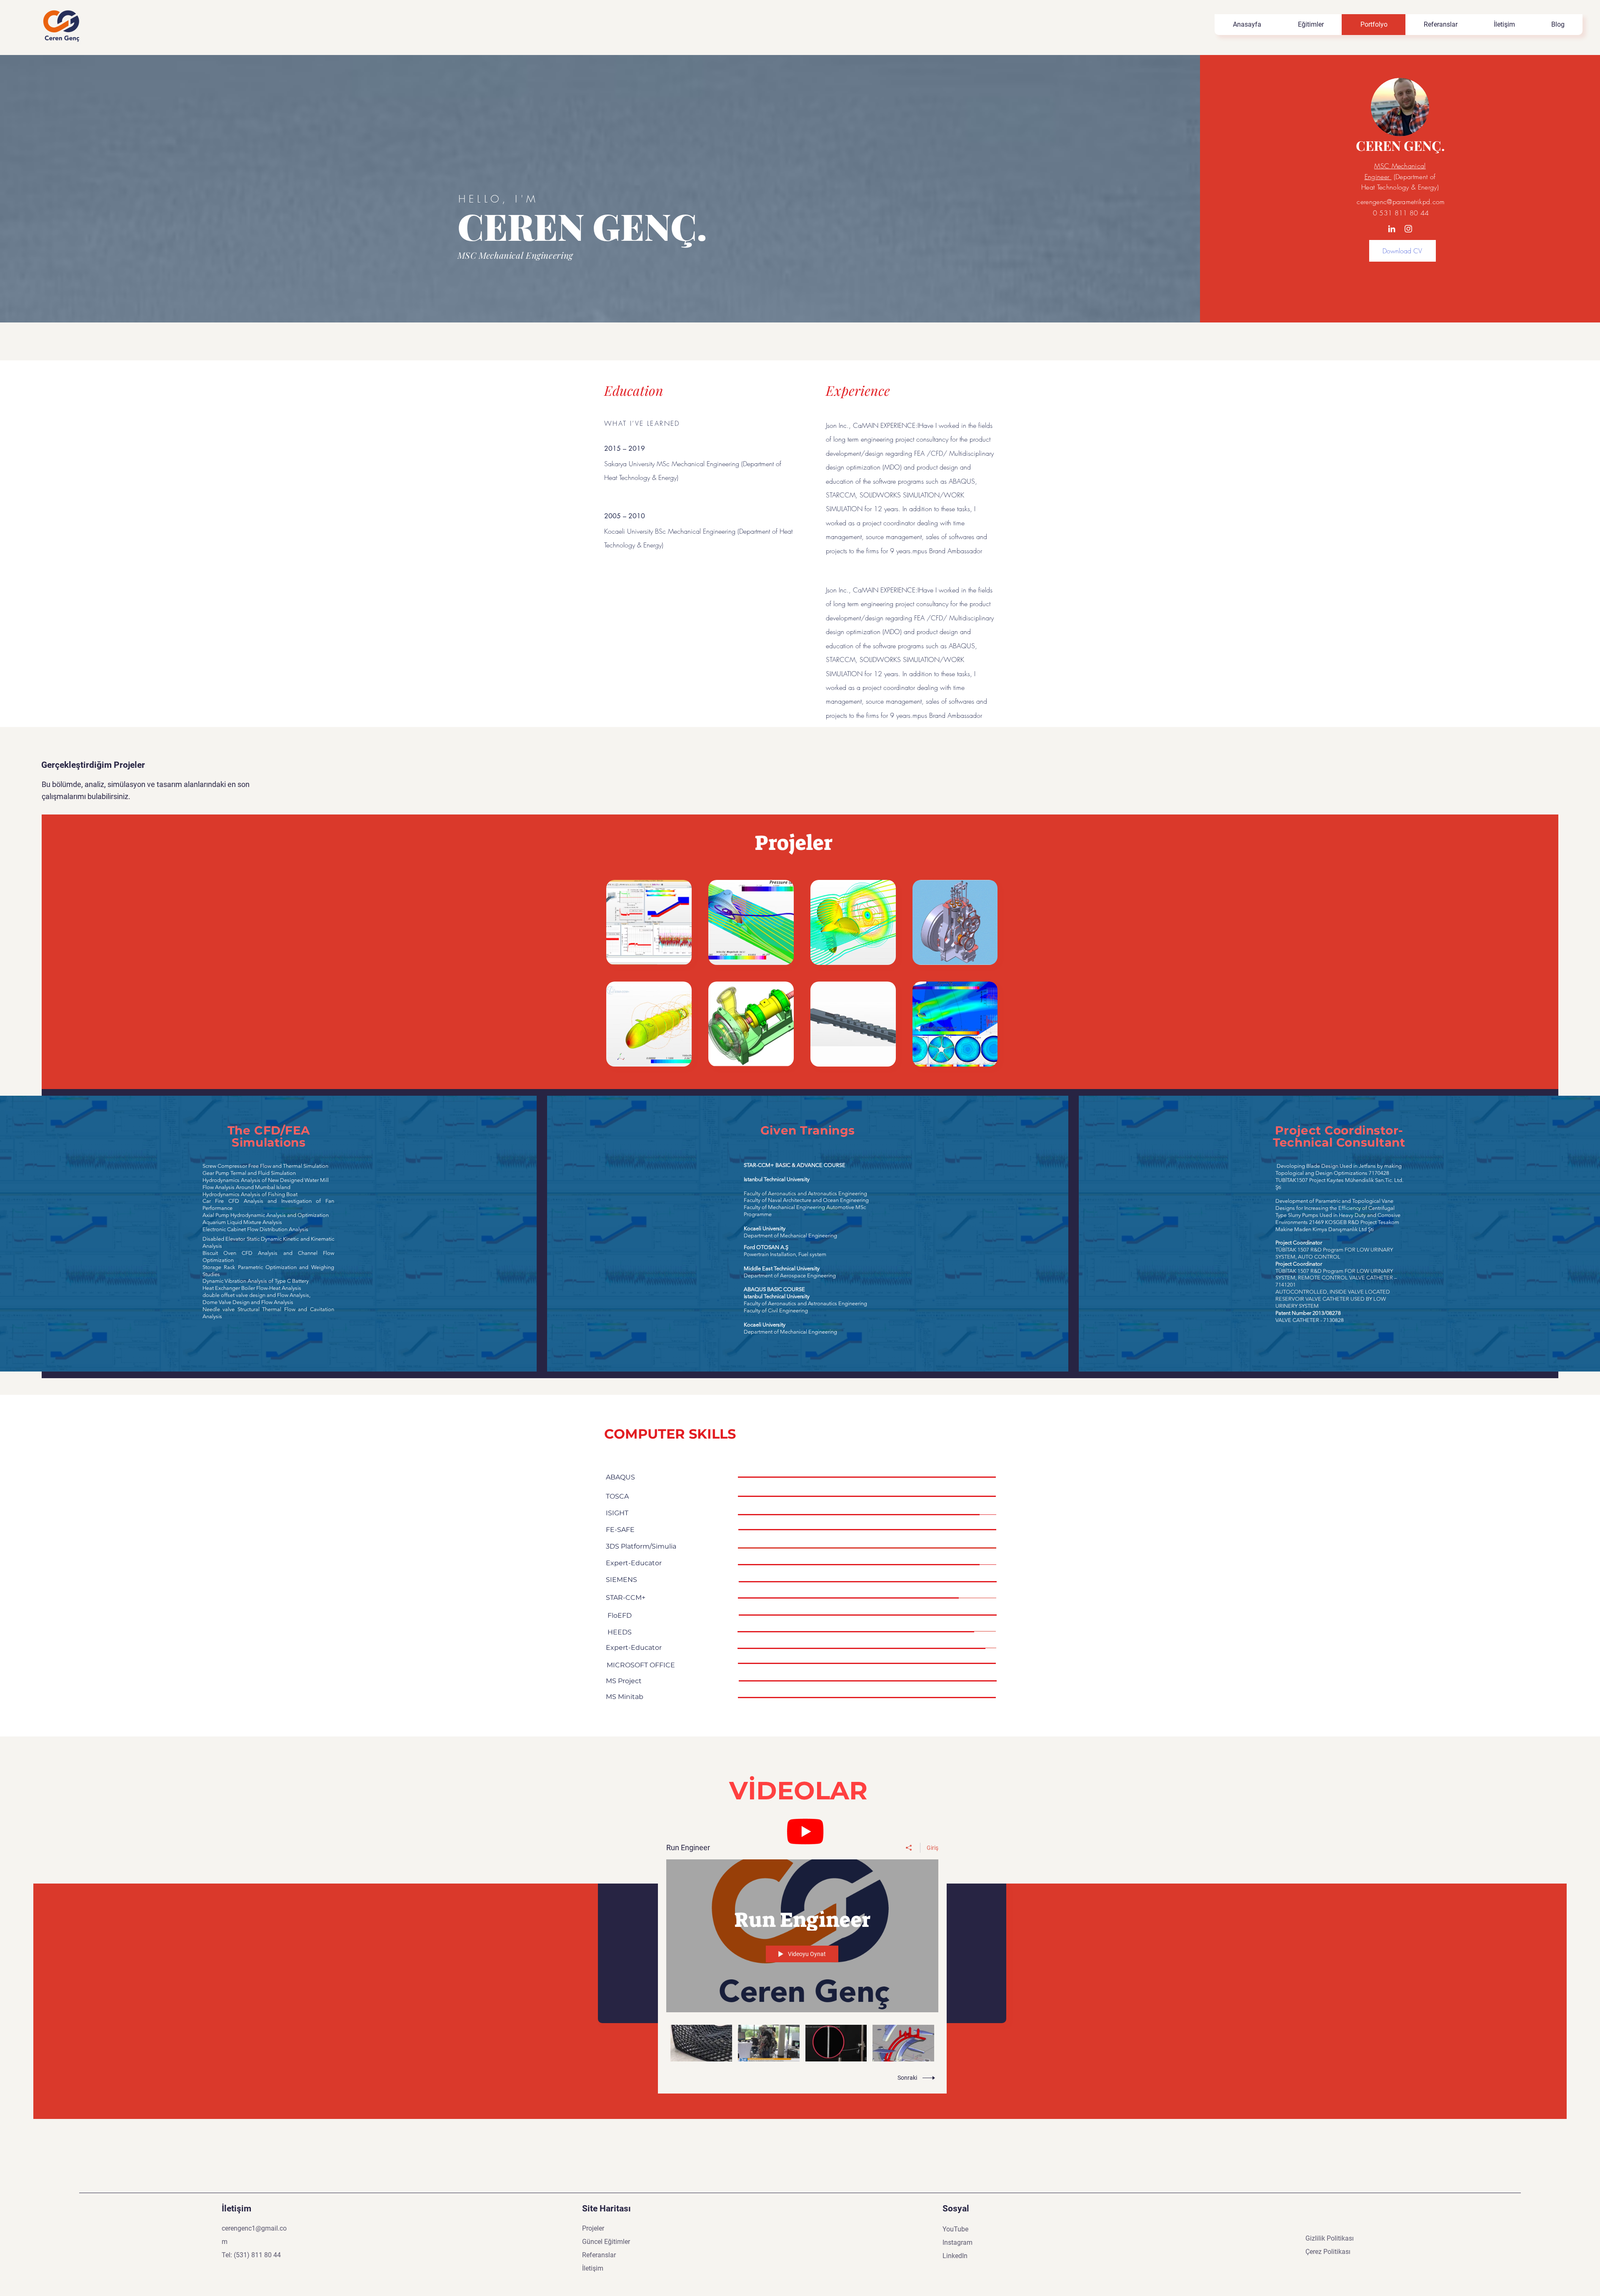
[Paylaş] (909, 1848)
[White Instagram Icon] (1408, 229)
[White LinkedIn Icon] (1392, 229)
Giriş (932, 1848)
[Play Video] (701, 2043)
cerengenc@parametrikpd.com (1401, 202)
